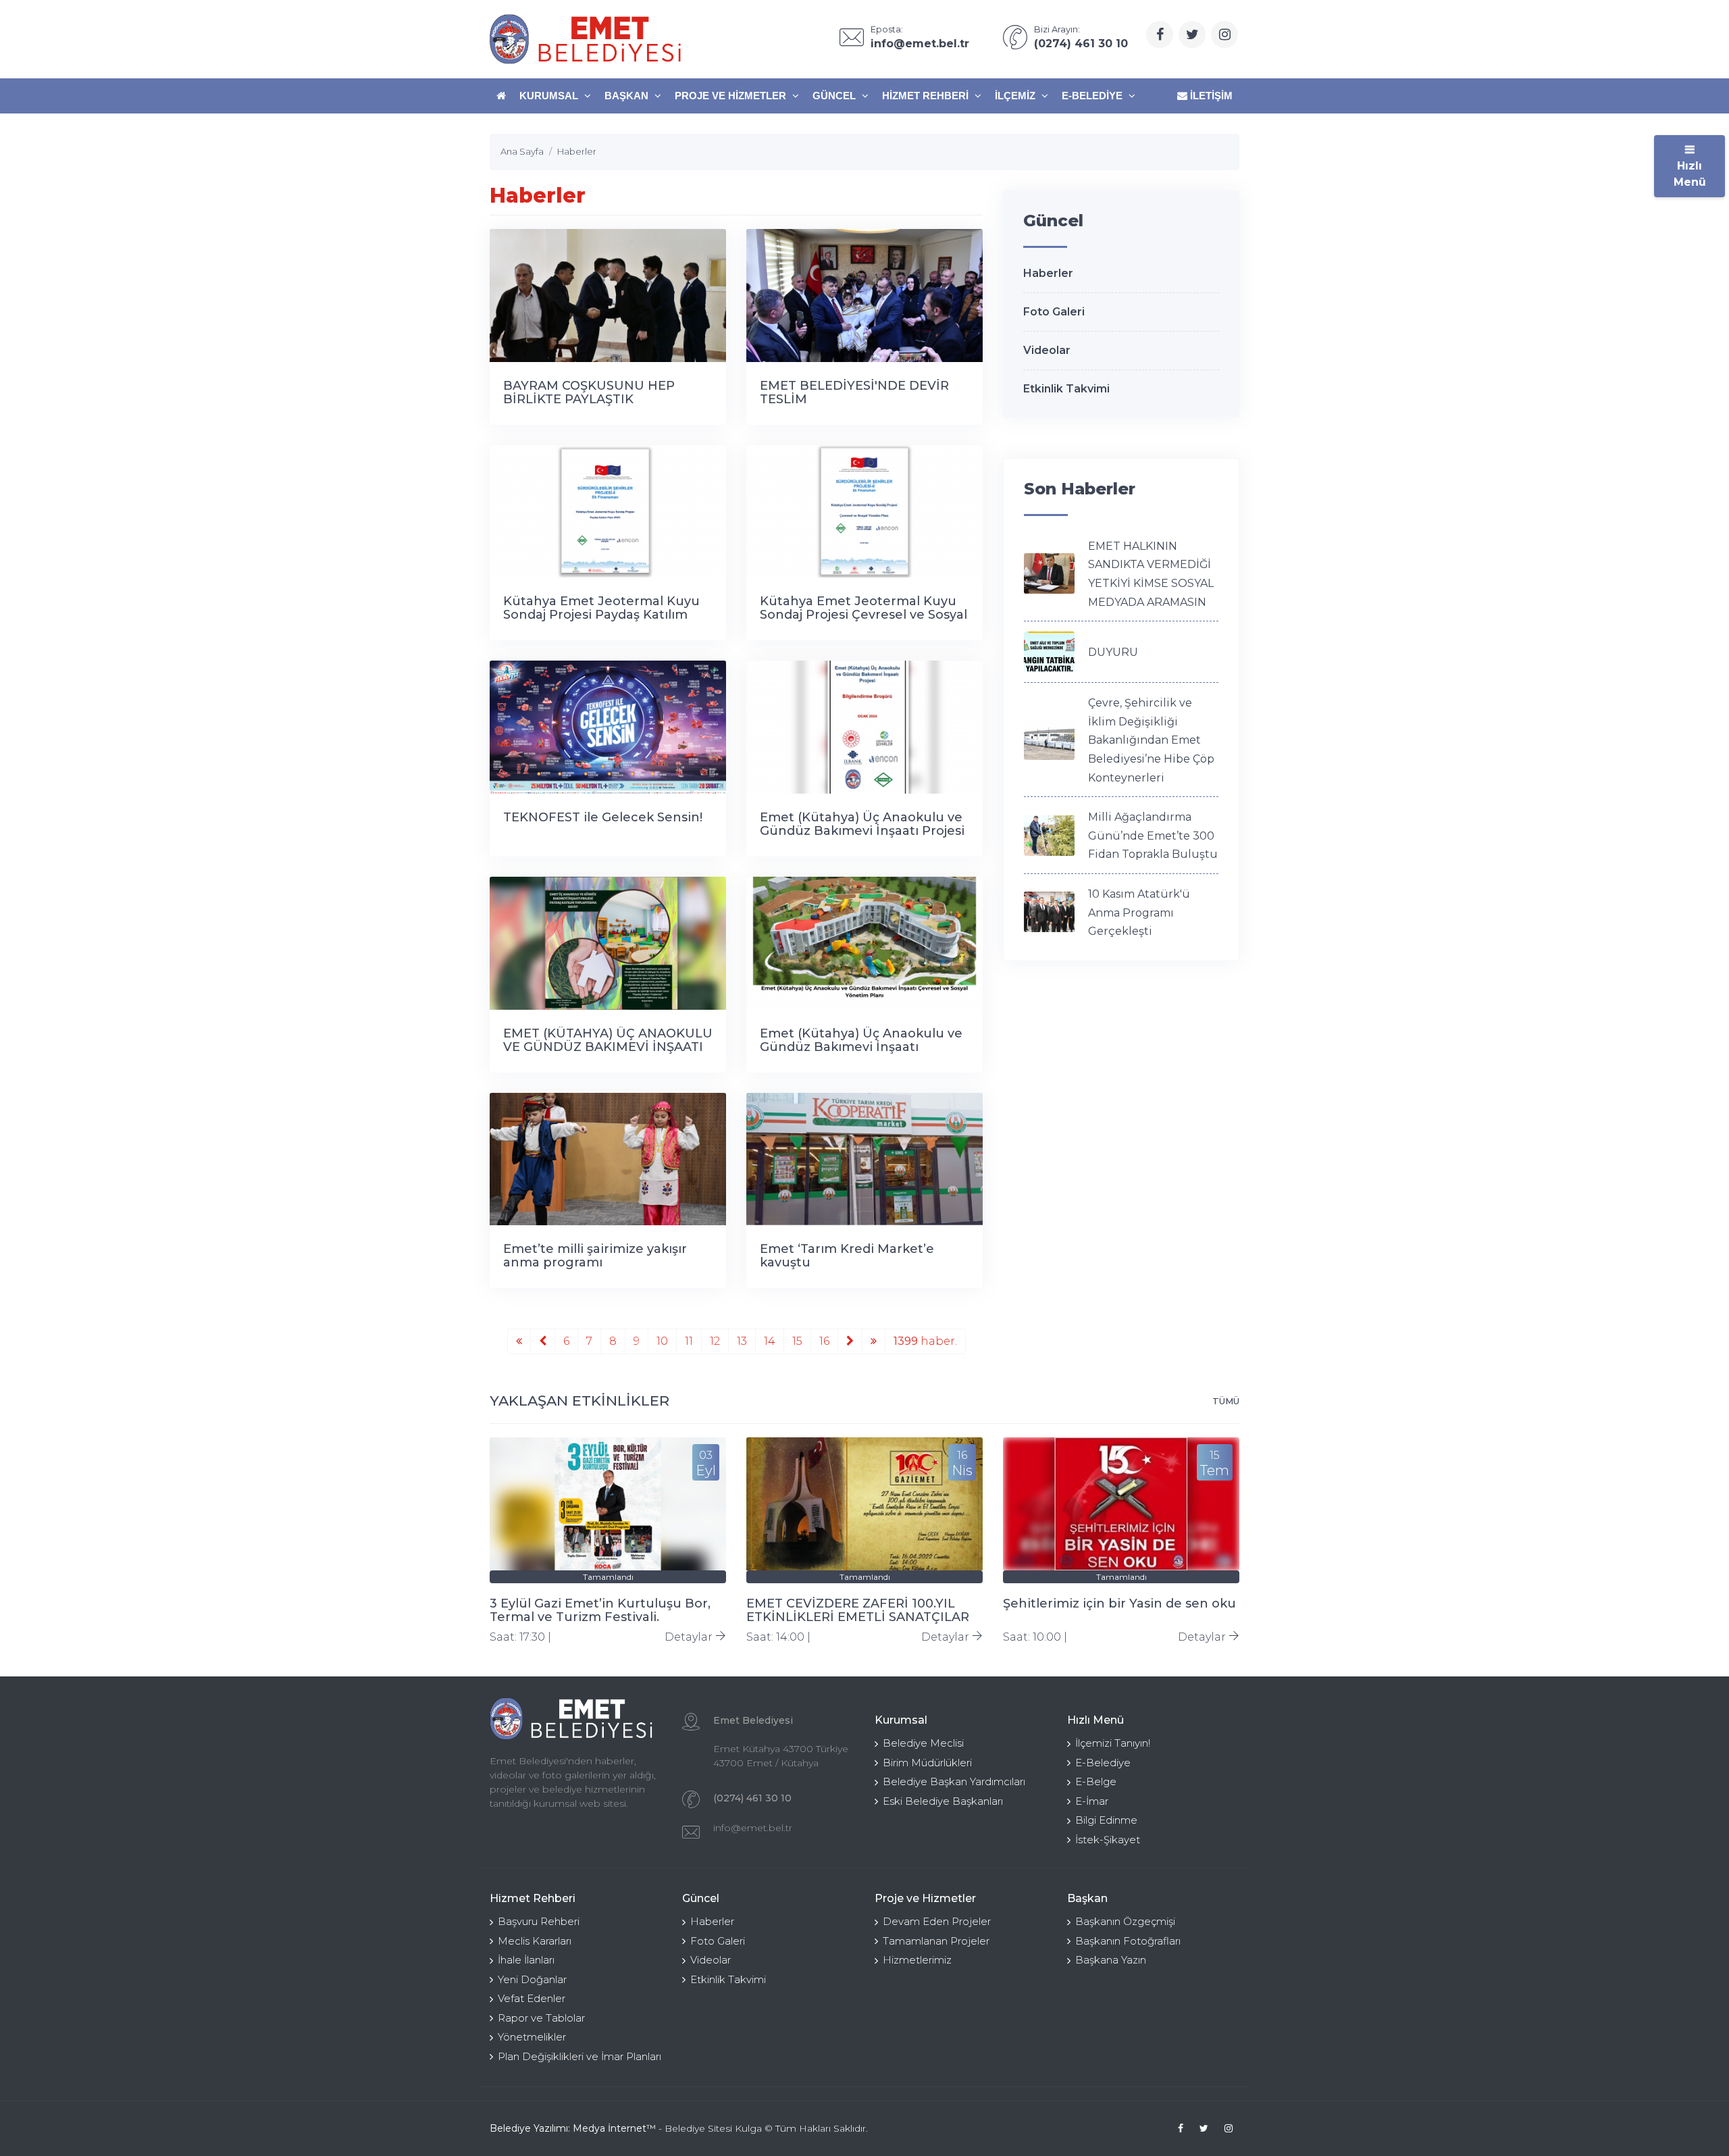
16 (824, 1341)
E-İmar (1092, 1801)
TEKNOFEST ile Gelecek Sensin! (603, 817)
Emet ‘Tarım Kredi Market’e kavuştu (847, 1256)
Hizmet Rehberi (927, 96)
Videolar (1047, 350)
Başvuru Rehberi (539, 1921)
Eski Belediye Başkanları (943, 1801)
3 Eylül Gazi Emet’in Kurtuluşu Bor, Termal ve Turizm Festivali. (600, 1610)
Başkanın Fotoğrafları (1128, 1941)
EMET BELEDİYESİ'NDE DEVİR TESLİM (854, 392)
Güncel (835, 96)
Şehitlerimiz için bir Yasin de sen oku (1119, 1603)
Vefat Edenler (532, 1998)
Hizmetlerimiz (917, 1960)
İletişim (1210, 96)
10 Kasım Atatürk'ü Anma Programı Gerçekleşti (1139, 913)
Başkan (628, 96)
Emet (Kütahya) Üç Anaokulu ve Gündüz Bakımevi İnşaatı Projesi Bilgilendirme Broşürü (862, 831)
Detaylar (690, 1637)
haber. (925, 1341)
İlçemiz (1016, 96)
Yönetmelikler (532, 2037)
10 (662, 1341)
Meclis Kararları (535, 1941)
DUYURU (1113, 652)
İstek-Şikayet (1108, 1840)
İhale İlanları (526, 1960)
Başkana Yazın (1111, 1960)
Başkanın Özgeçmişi (1125, 1921)
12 (715, 1341)
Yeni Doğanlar (532, 1979)
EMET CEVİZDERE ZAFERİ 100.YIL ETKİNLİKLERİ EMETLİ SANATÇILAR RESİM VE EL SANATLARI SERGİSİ (858, 1617)
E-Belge (1096, 1781)
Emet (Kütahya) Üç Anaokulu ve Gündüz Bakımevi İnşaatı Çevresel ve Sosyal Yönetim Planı (864, 1047)
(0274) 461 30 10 (752, 1798)
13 (742, 1341)
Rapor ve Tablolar (541, 2018)
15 (797, 1341)
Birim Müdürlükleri (927, 1763)
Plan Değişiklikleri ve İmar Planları (579, 2056)
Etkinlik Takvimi (1066, 389)
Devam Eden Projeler (937, 1921)
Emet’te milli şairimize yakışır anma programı (595, 1256)
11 (689, 1341)
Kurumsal (550, 96)
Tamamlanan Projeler (936, 1941)
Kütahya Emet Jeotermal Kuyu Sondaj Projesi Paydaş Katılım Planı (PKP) (601, 615)
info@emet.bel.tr (753, 1828)
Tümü (1226, 1401)
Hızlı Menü (1690, 174)
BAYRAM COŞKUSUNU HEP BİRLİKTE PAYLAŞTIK (589, 392)
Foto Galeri (1054, 312)
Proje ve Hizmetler (732, 96)
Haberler (1048, 273)
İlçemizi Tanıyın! (1113, 1743)
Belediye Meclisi (923, 1743)
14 (770, 1341)
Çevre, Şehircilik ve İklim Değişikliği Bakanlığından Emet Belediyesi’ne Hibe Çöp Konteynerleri (1151, 740)
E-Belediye (1093, 96)
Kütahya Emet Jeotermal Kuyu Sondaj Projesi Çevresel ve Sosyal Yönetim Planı (863, 615)
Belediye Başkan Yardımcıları (954, 1781)
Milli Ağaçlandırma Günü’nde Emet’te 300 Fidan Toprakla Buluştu (1153, 836)
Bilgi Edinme (1106, 1820)
